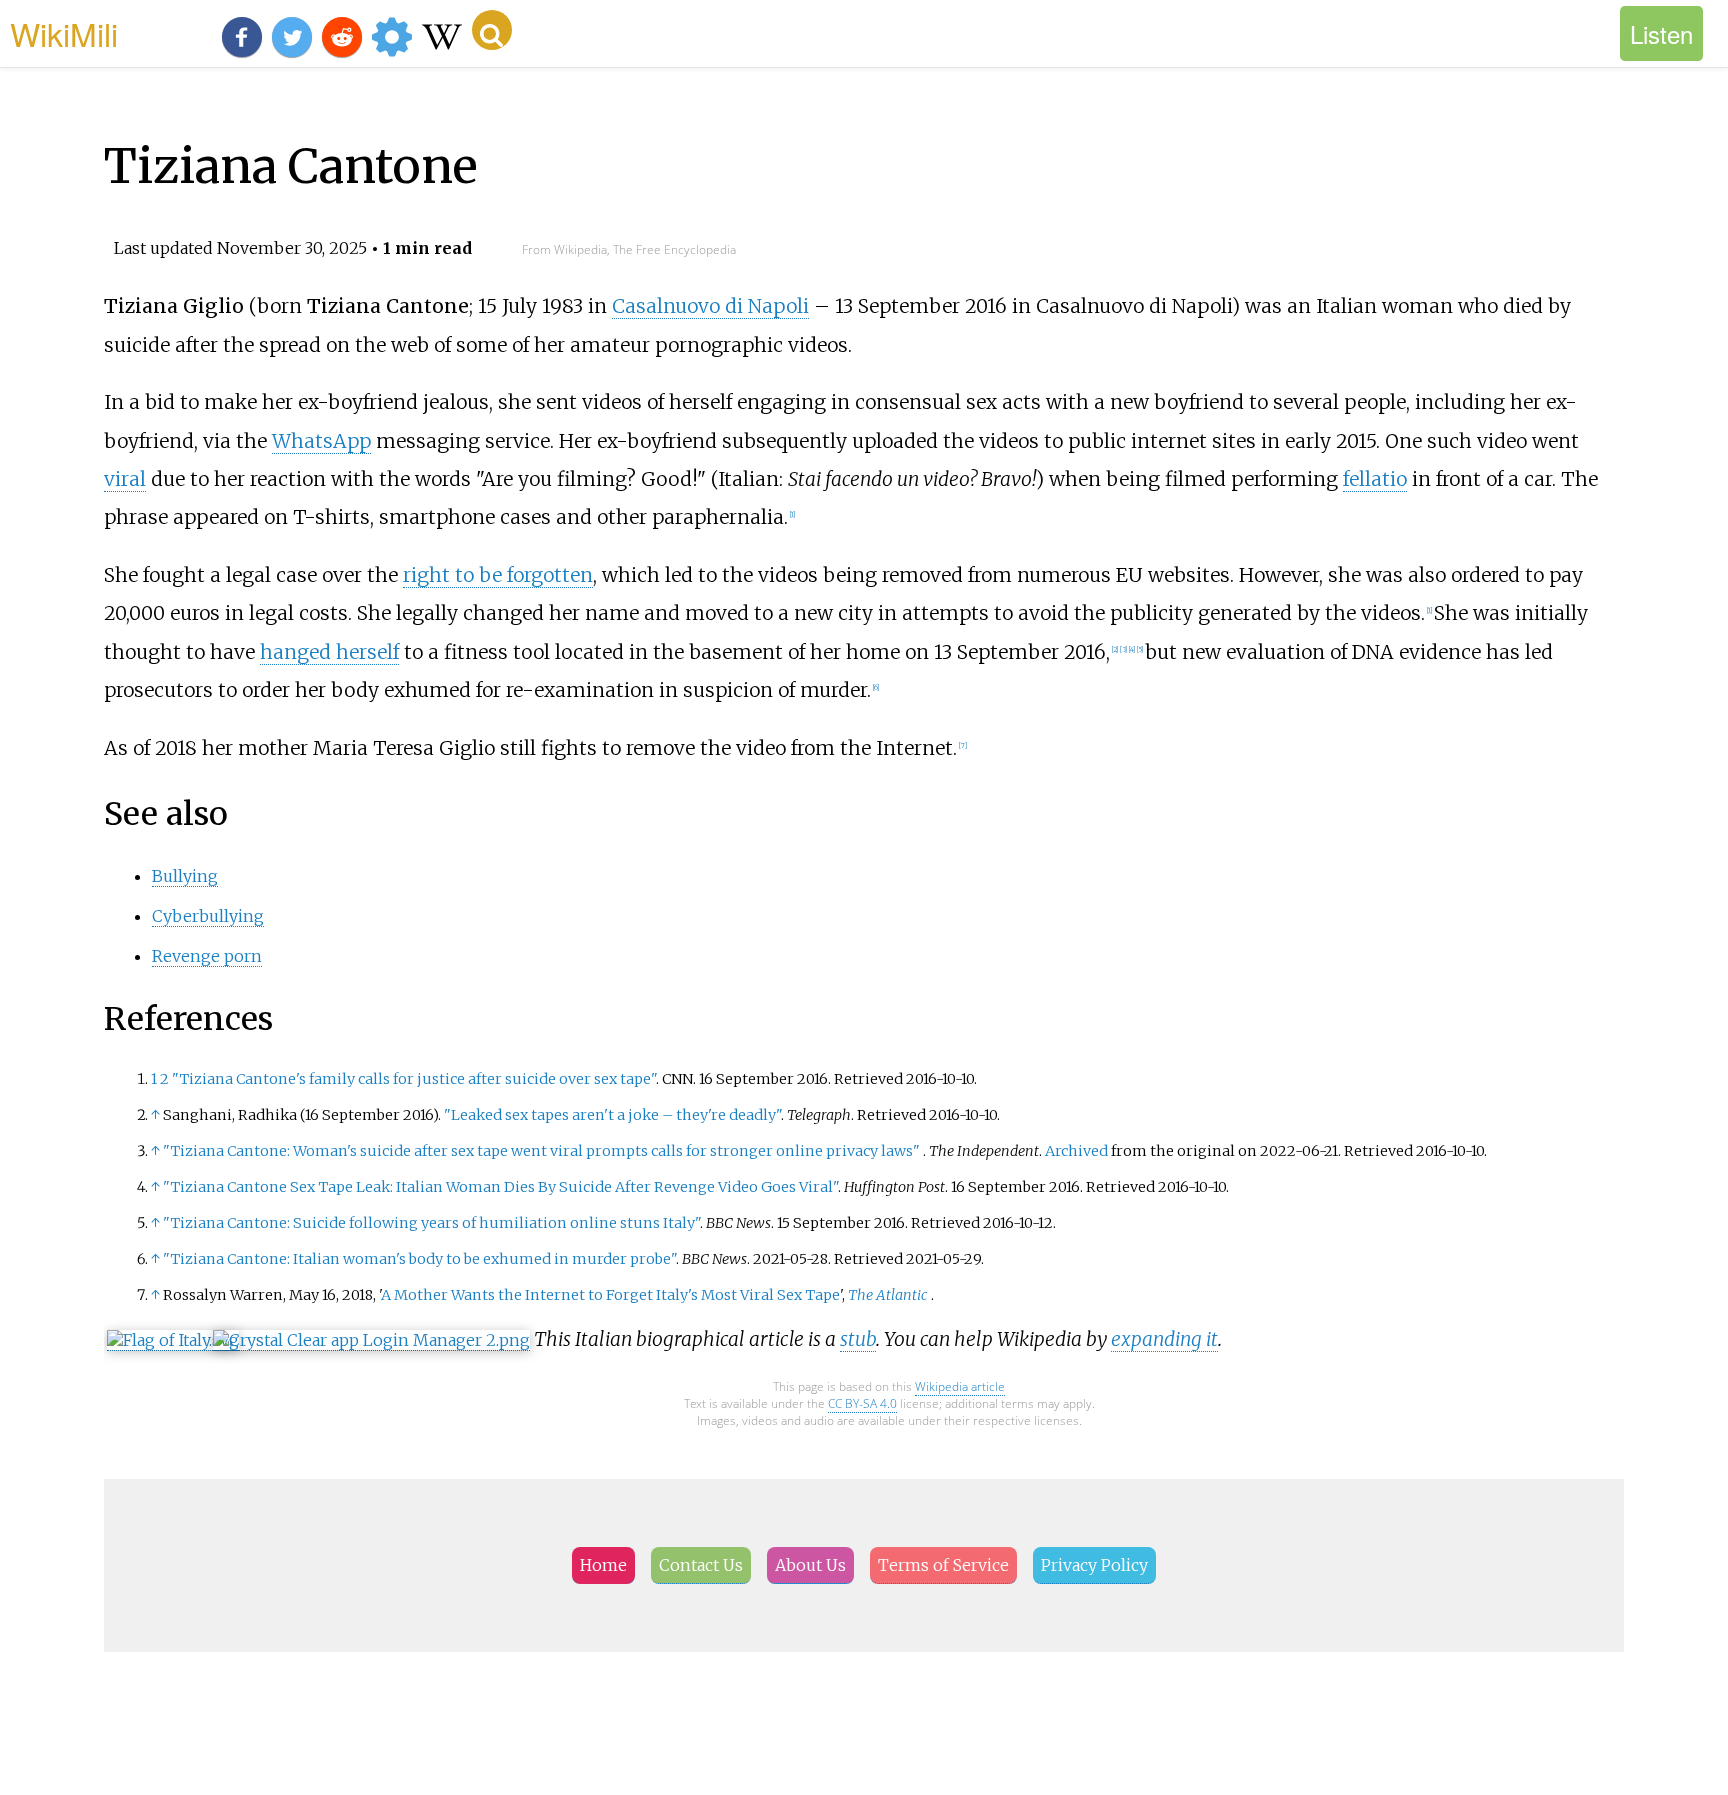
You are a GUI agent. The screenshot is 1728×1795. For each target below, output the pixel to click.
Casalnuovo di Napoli (710, 306)
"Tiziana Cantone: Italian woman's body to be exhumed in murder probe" (419, 1259)
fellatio (1375, 479)
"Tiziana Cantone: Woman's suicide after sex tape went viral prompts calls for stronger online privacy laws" (541, 1151)
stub (858, 1339)
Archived (1076, 1151)
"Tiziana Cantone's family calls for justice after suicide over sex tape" (414, 1079)
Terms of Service (943, 1565)
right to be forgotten (498, 575)
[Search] (492, 30)
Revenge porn (207, 956)
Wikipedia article (960, 1386)
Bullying (185, 876)
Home (603, 1565)
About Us (810, 1565)
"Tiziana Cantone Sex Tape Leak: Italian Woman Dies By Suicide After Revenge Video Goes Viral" (500, 1187)
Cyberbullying (208, 916)
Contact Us (701, 1565)
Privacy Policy (1094, 1565)
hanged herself (329, 652)
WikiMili (64, 33)
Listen (1661, 33)
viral (125, 479)
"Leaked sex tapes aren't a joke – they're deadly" (612, 1115)
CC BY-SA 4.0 (862, 1403)
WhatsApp (321, 441)
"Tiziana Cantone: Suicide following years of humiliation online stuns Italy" (431, 1223)
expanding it (1164, 1339)
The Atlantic (888, 1295)
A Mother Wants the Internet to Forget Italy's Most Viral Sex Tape (610, 1295)
